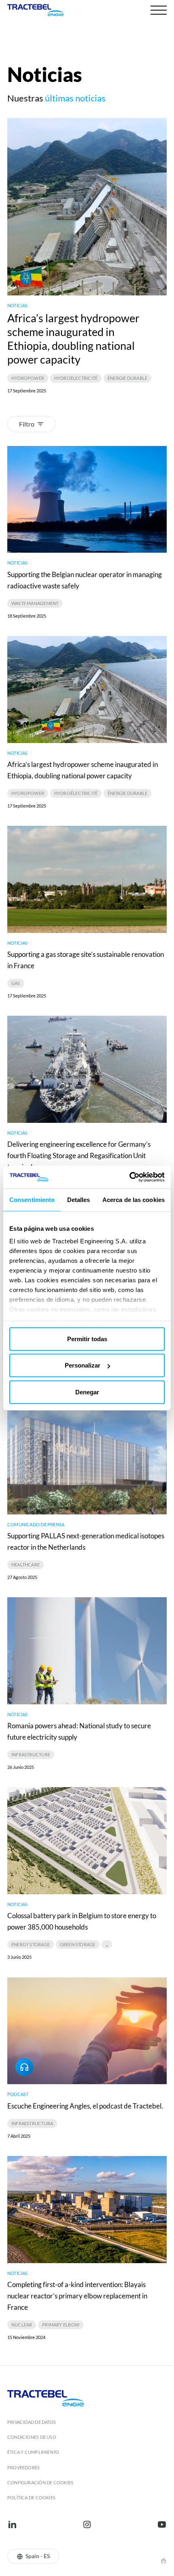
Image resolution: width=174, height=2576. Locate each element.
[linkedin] (12, 2524)
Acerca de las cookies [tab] (134, 1199)
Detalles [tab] (79, 1199)
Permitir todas (87, 1339)
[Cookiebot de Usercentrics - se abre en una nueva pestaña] (129, 1177)
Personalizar (83, 1365)
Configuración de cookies (40, 2482)
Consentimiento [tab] (32, 1199)
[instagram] (87, 2524)
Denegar (87, 1392)
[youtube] (162, 2524)
